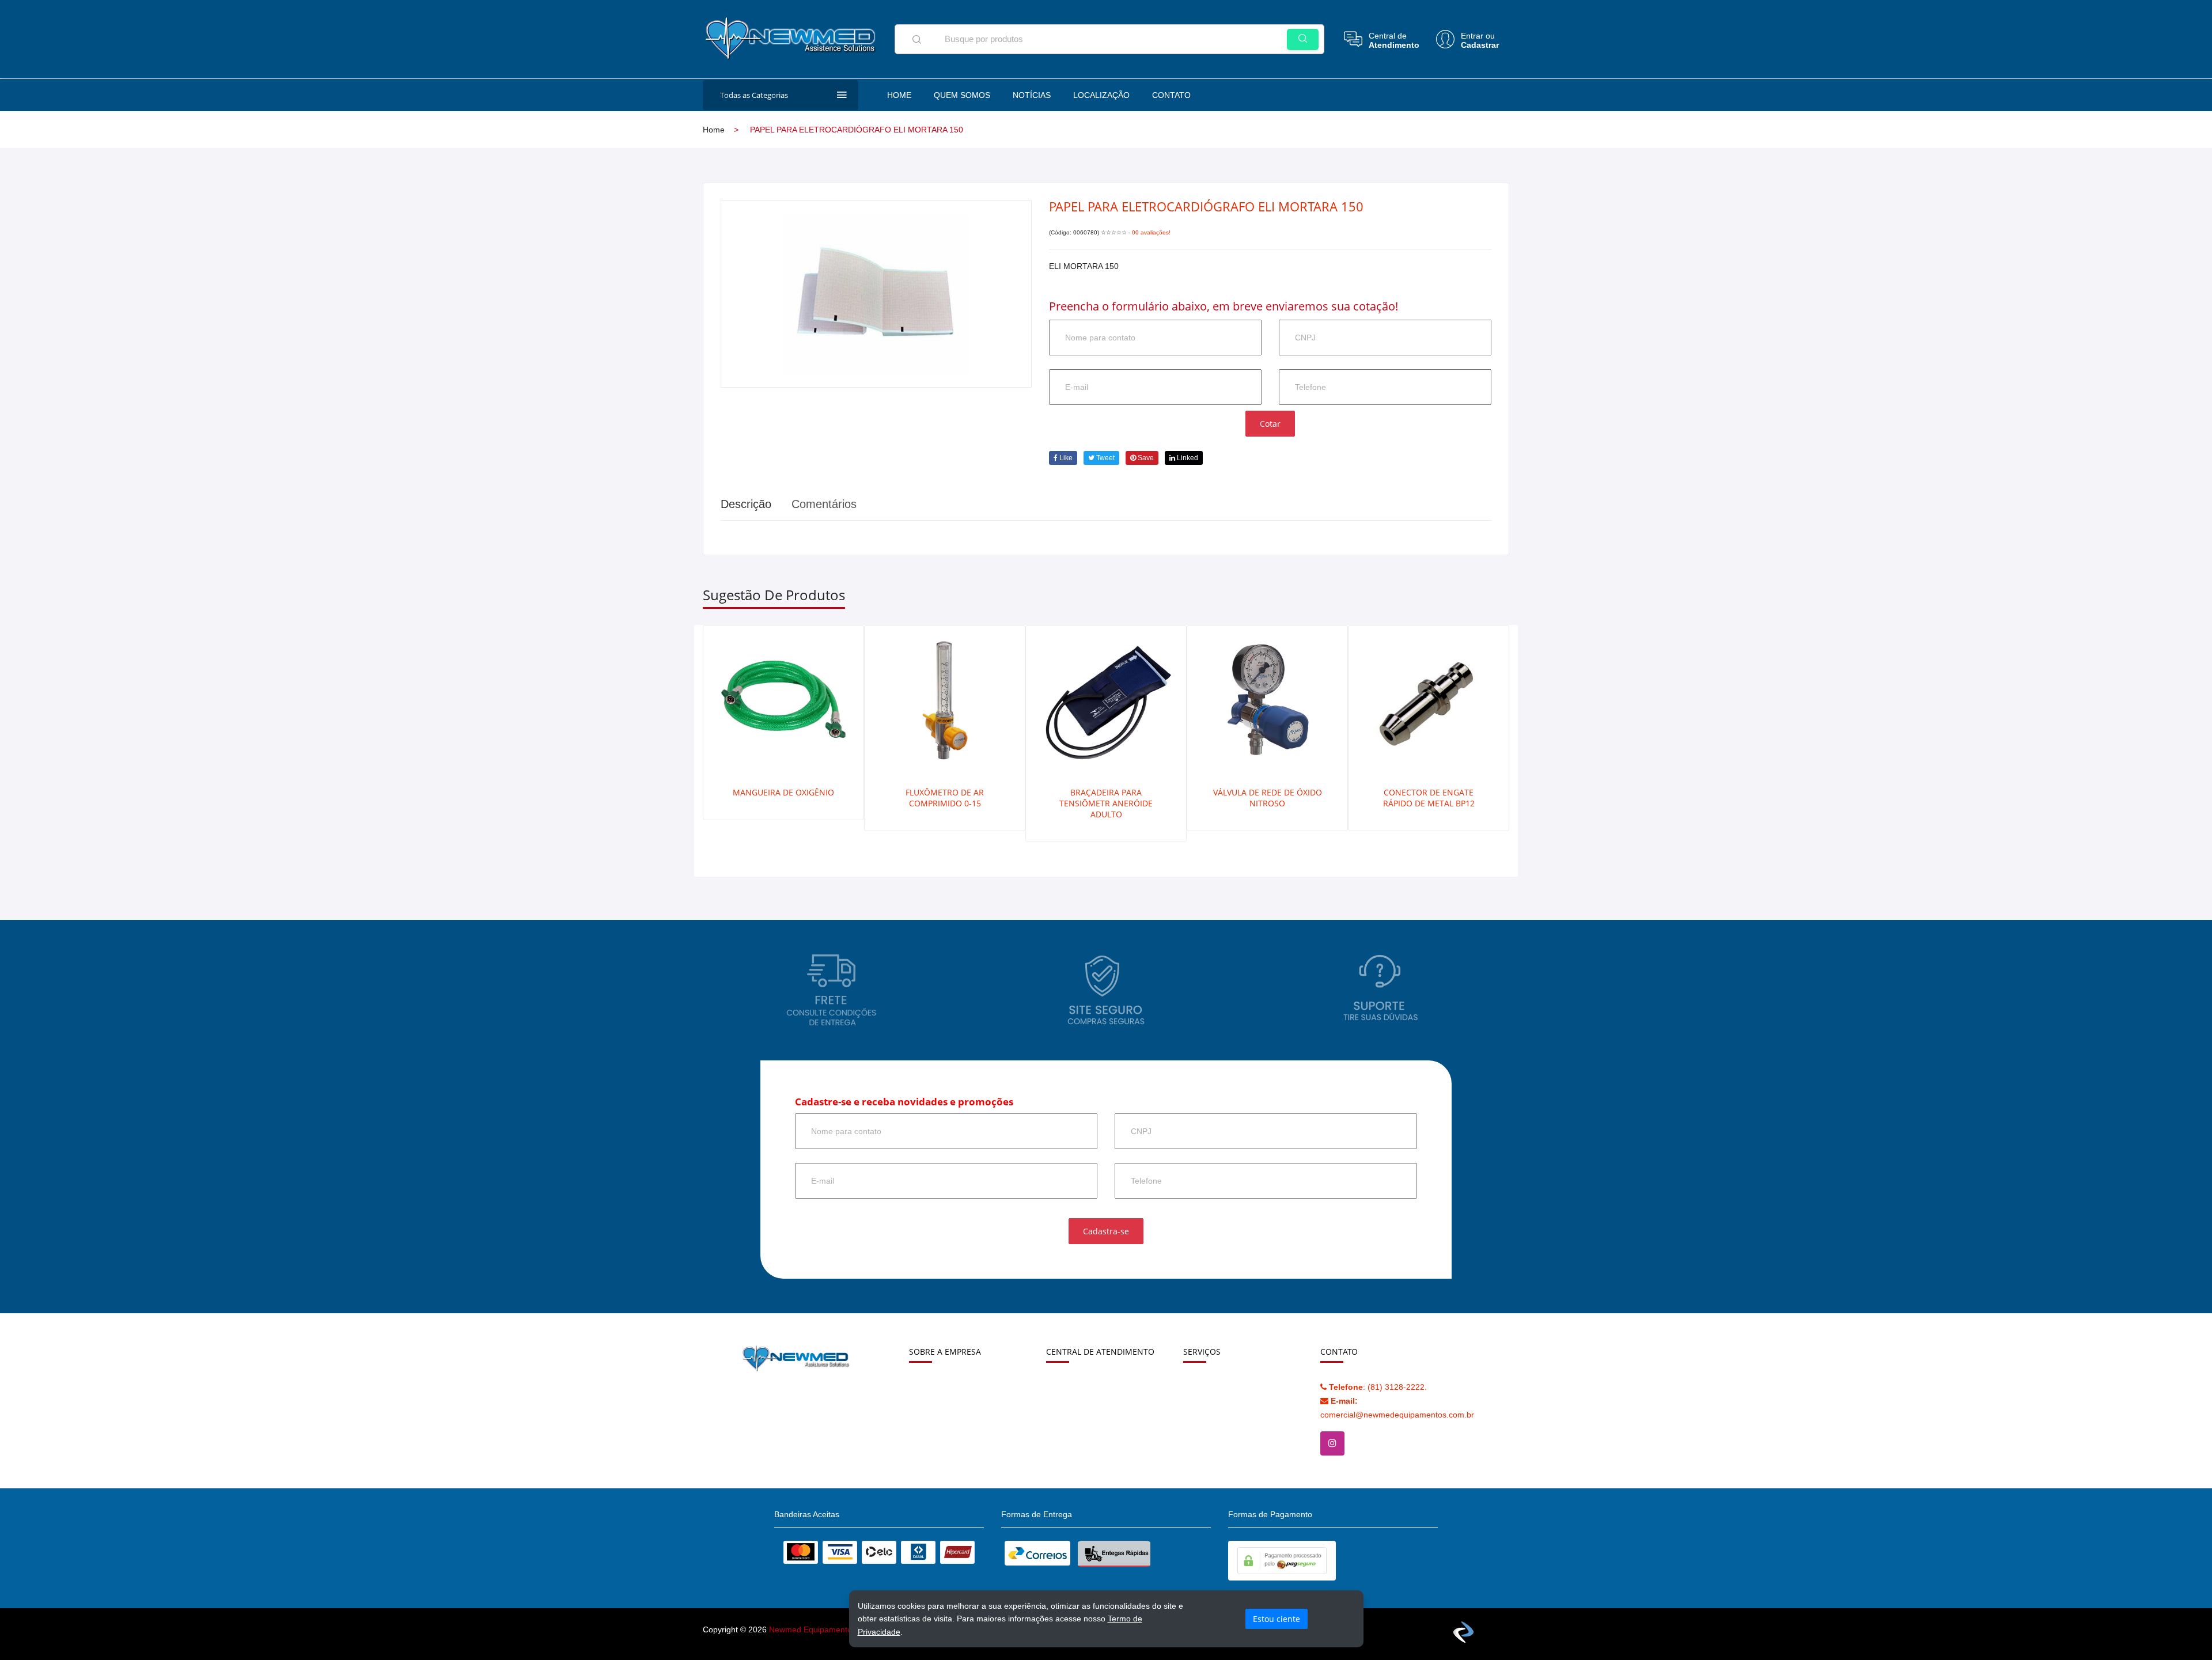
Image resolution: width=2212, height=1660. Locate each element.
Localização (1101, 95)
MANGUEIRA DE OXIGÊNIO (783, 792)
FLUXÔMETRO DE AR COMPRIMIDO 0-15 (945, 798)
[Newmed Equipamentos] (793, 31)
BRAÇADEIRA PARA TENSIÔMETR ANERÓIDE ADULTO (1106, 803)
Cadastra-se (1106, 1231)
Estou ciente (1277, 1619)
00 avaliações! (1151, 232)
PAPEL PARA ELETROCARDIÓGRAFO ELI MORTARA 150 (1206, 206)
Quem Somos (962, 95)
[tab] (824, 504)
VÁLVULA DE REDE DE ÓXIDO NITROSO (1268, 798)
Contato (1171, 95)
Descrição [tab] (746, 504)
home (714, 130)
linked (1187, 458)
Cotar (1270, 424)
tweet (1105, 458)
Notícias (1032, 95)
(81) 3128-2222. (1378, 1387)
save (1145, 458)
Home (899, 95)
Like (1065, 458)
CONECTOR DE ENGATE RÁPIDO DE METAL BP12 (1429, 798)
